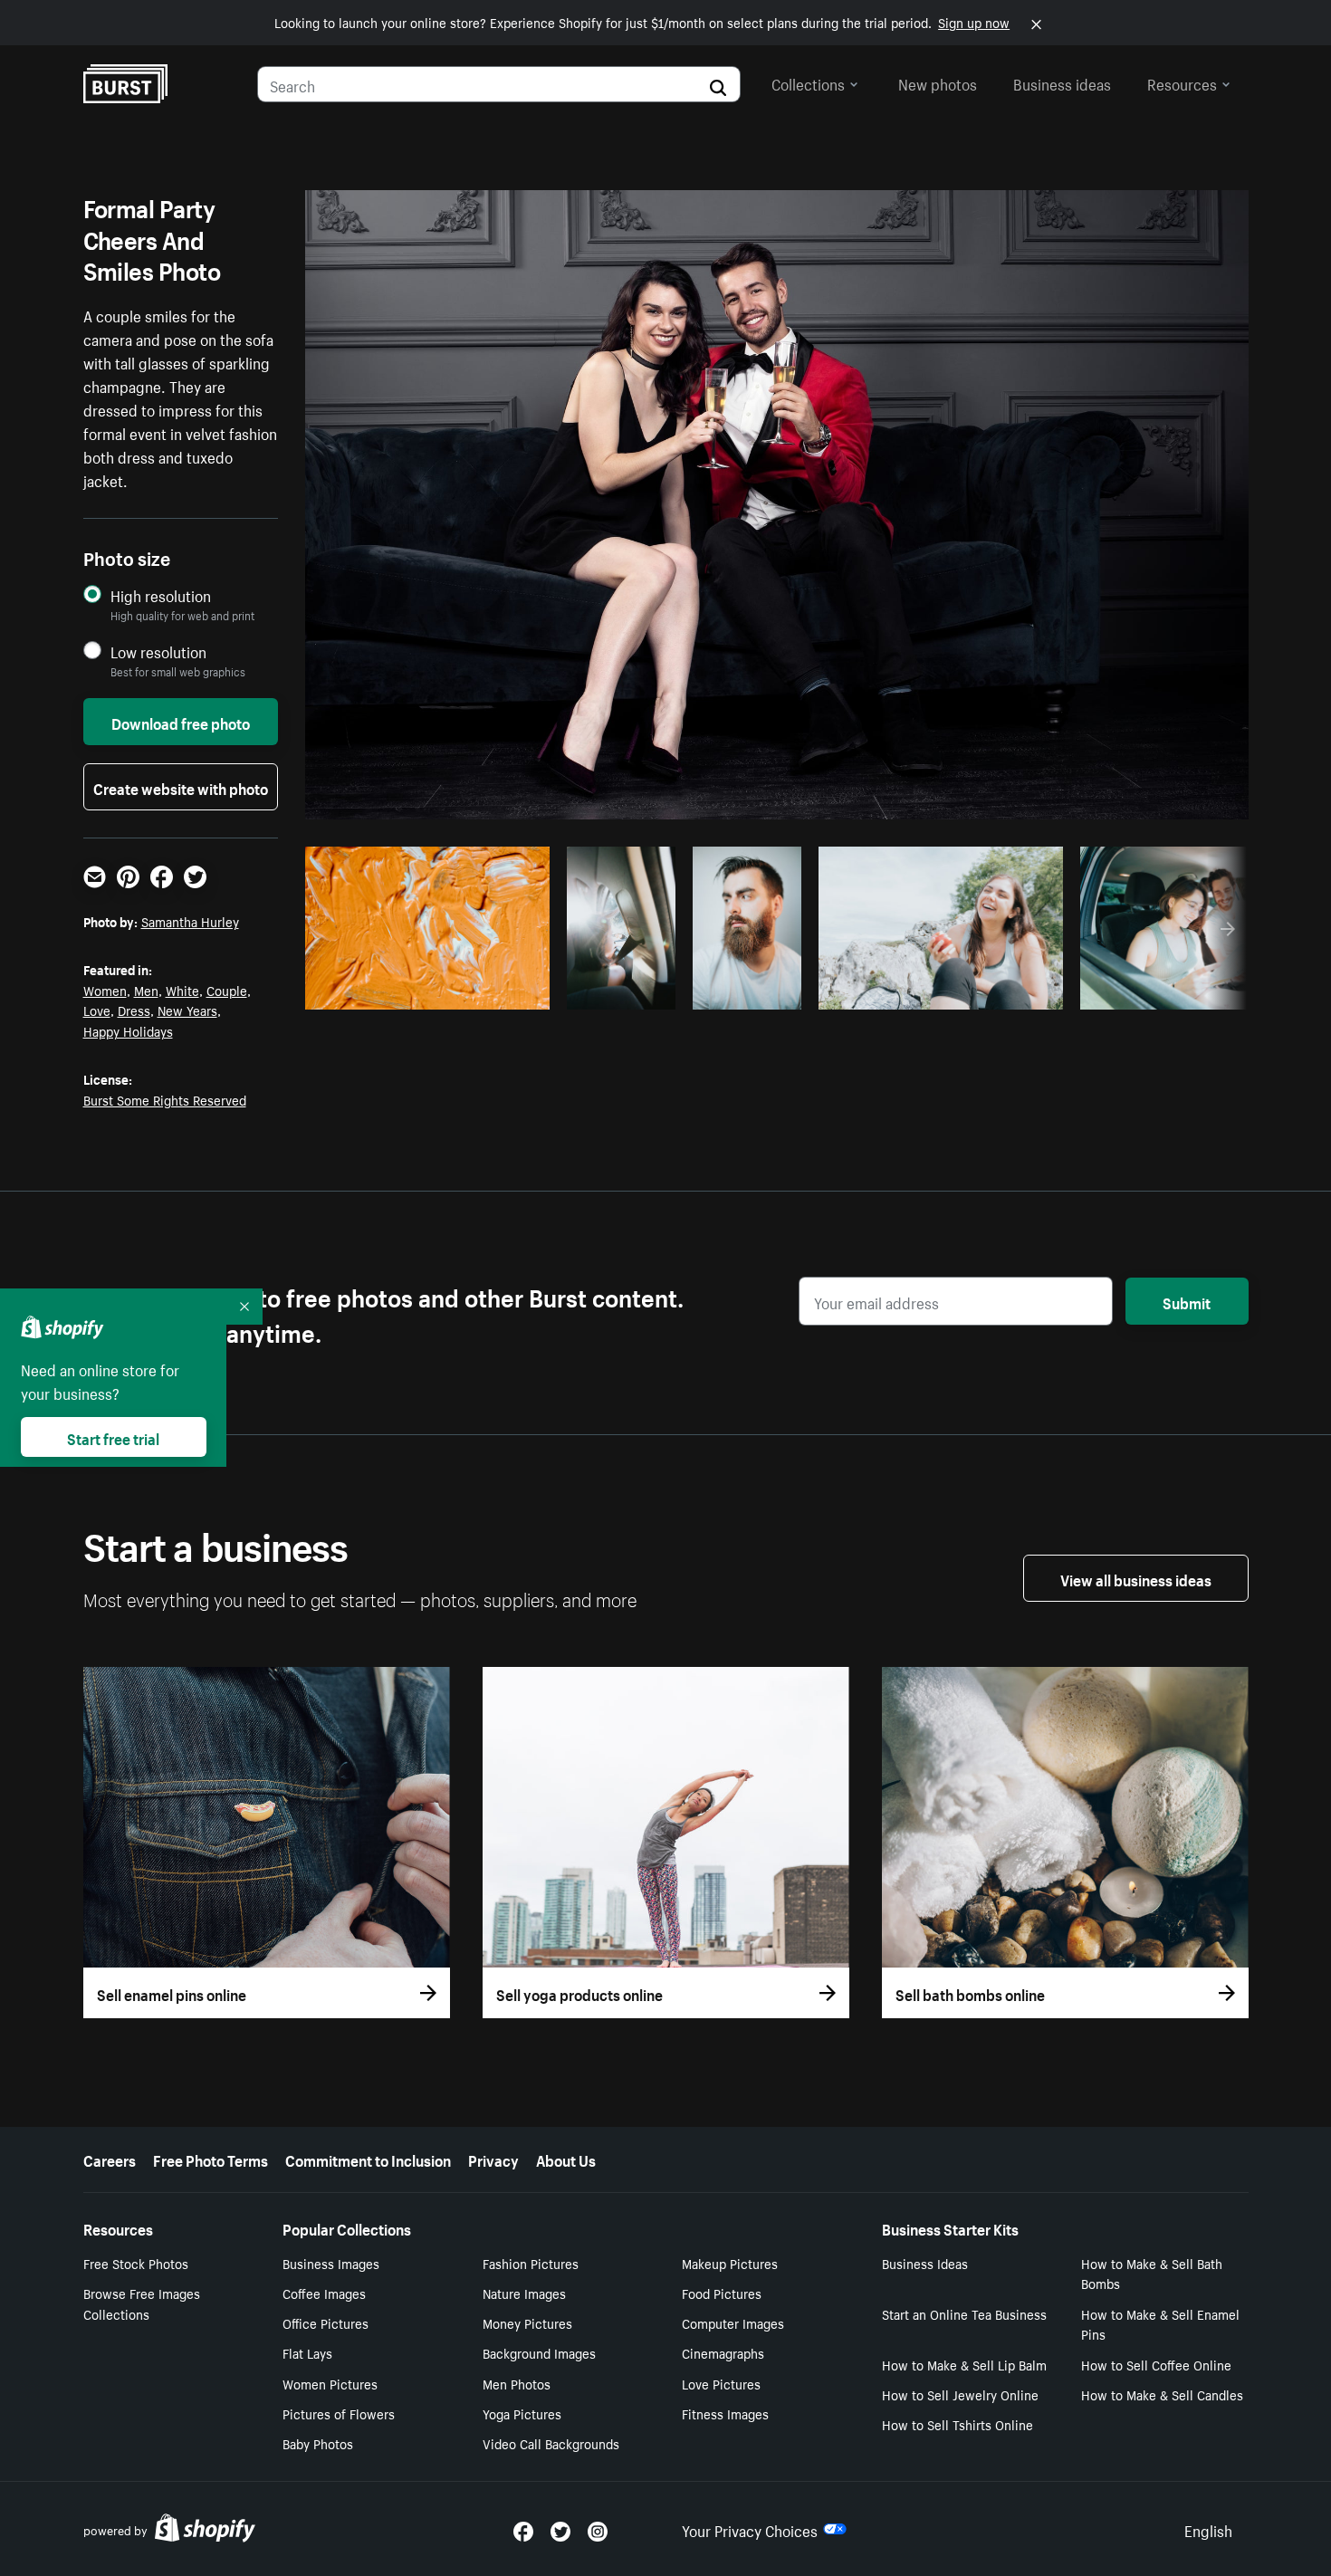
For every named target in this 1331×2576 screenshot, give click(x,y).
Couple (227, 990)
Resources (1182, 82)
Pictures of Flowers (339, 2413)
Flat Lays (307, 2352)
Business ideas (1062, 82)
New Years (187, 1010)
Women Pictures (330, 2383)
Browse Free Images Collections (142, 2303)
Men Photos (517, 2383)
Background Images (539, 2352)
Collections (808, 82)
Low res (494, 991)
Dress (134, 1010)
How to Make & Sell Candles (1162, 2394)
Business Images (331, 2263)
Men (146, 990)
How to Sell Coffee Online (1156, 2364)
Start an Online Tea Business (964, 2313)
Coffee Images (324, 2293)
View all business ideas (1136, 1578)
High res (424, 991)
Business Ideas (925, 2263)
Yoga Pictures (522, 2413)
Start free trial (113, 1437)
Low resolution (158, 651)
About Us (566, 2159)
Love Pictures (721, 2383)
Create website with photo (181, 787)
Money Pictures (527, 2322)
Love (97, 1010)
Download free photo (181, 722)
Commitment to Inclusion (368, 2159)
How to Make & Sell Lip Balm (964, 2364)
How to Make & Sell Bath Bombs (1152, 2273)
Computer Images (733, 2322)
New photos (938, 82)
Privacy (493, 2159)
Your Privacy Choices (750, 2529)
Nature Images (524, 2293)
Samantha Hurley (190, 921)
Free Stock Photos (136, 2263)
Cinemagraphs (723, 2352)
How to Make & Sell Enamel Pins (1160, 2324)
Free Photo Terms (211, 2159)
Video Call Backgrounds (551, 2443)
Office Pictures (326, 2322)
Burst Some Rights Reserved (165, 1099)
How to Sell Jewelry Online (960, 2394)
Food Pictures (722, 2293)
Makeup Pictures (730, 2263)
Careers (110, 2159)
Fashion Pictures (531, 2263)
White (182, 990)
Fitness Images (725, 2413)
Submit (1187, 1301)
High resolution (161, 595)
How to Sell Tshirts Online (958, 2424)
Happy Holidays (128, 1030)
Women (105, 990)
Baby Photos (318, 2443)
